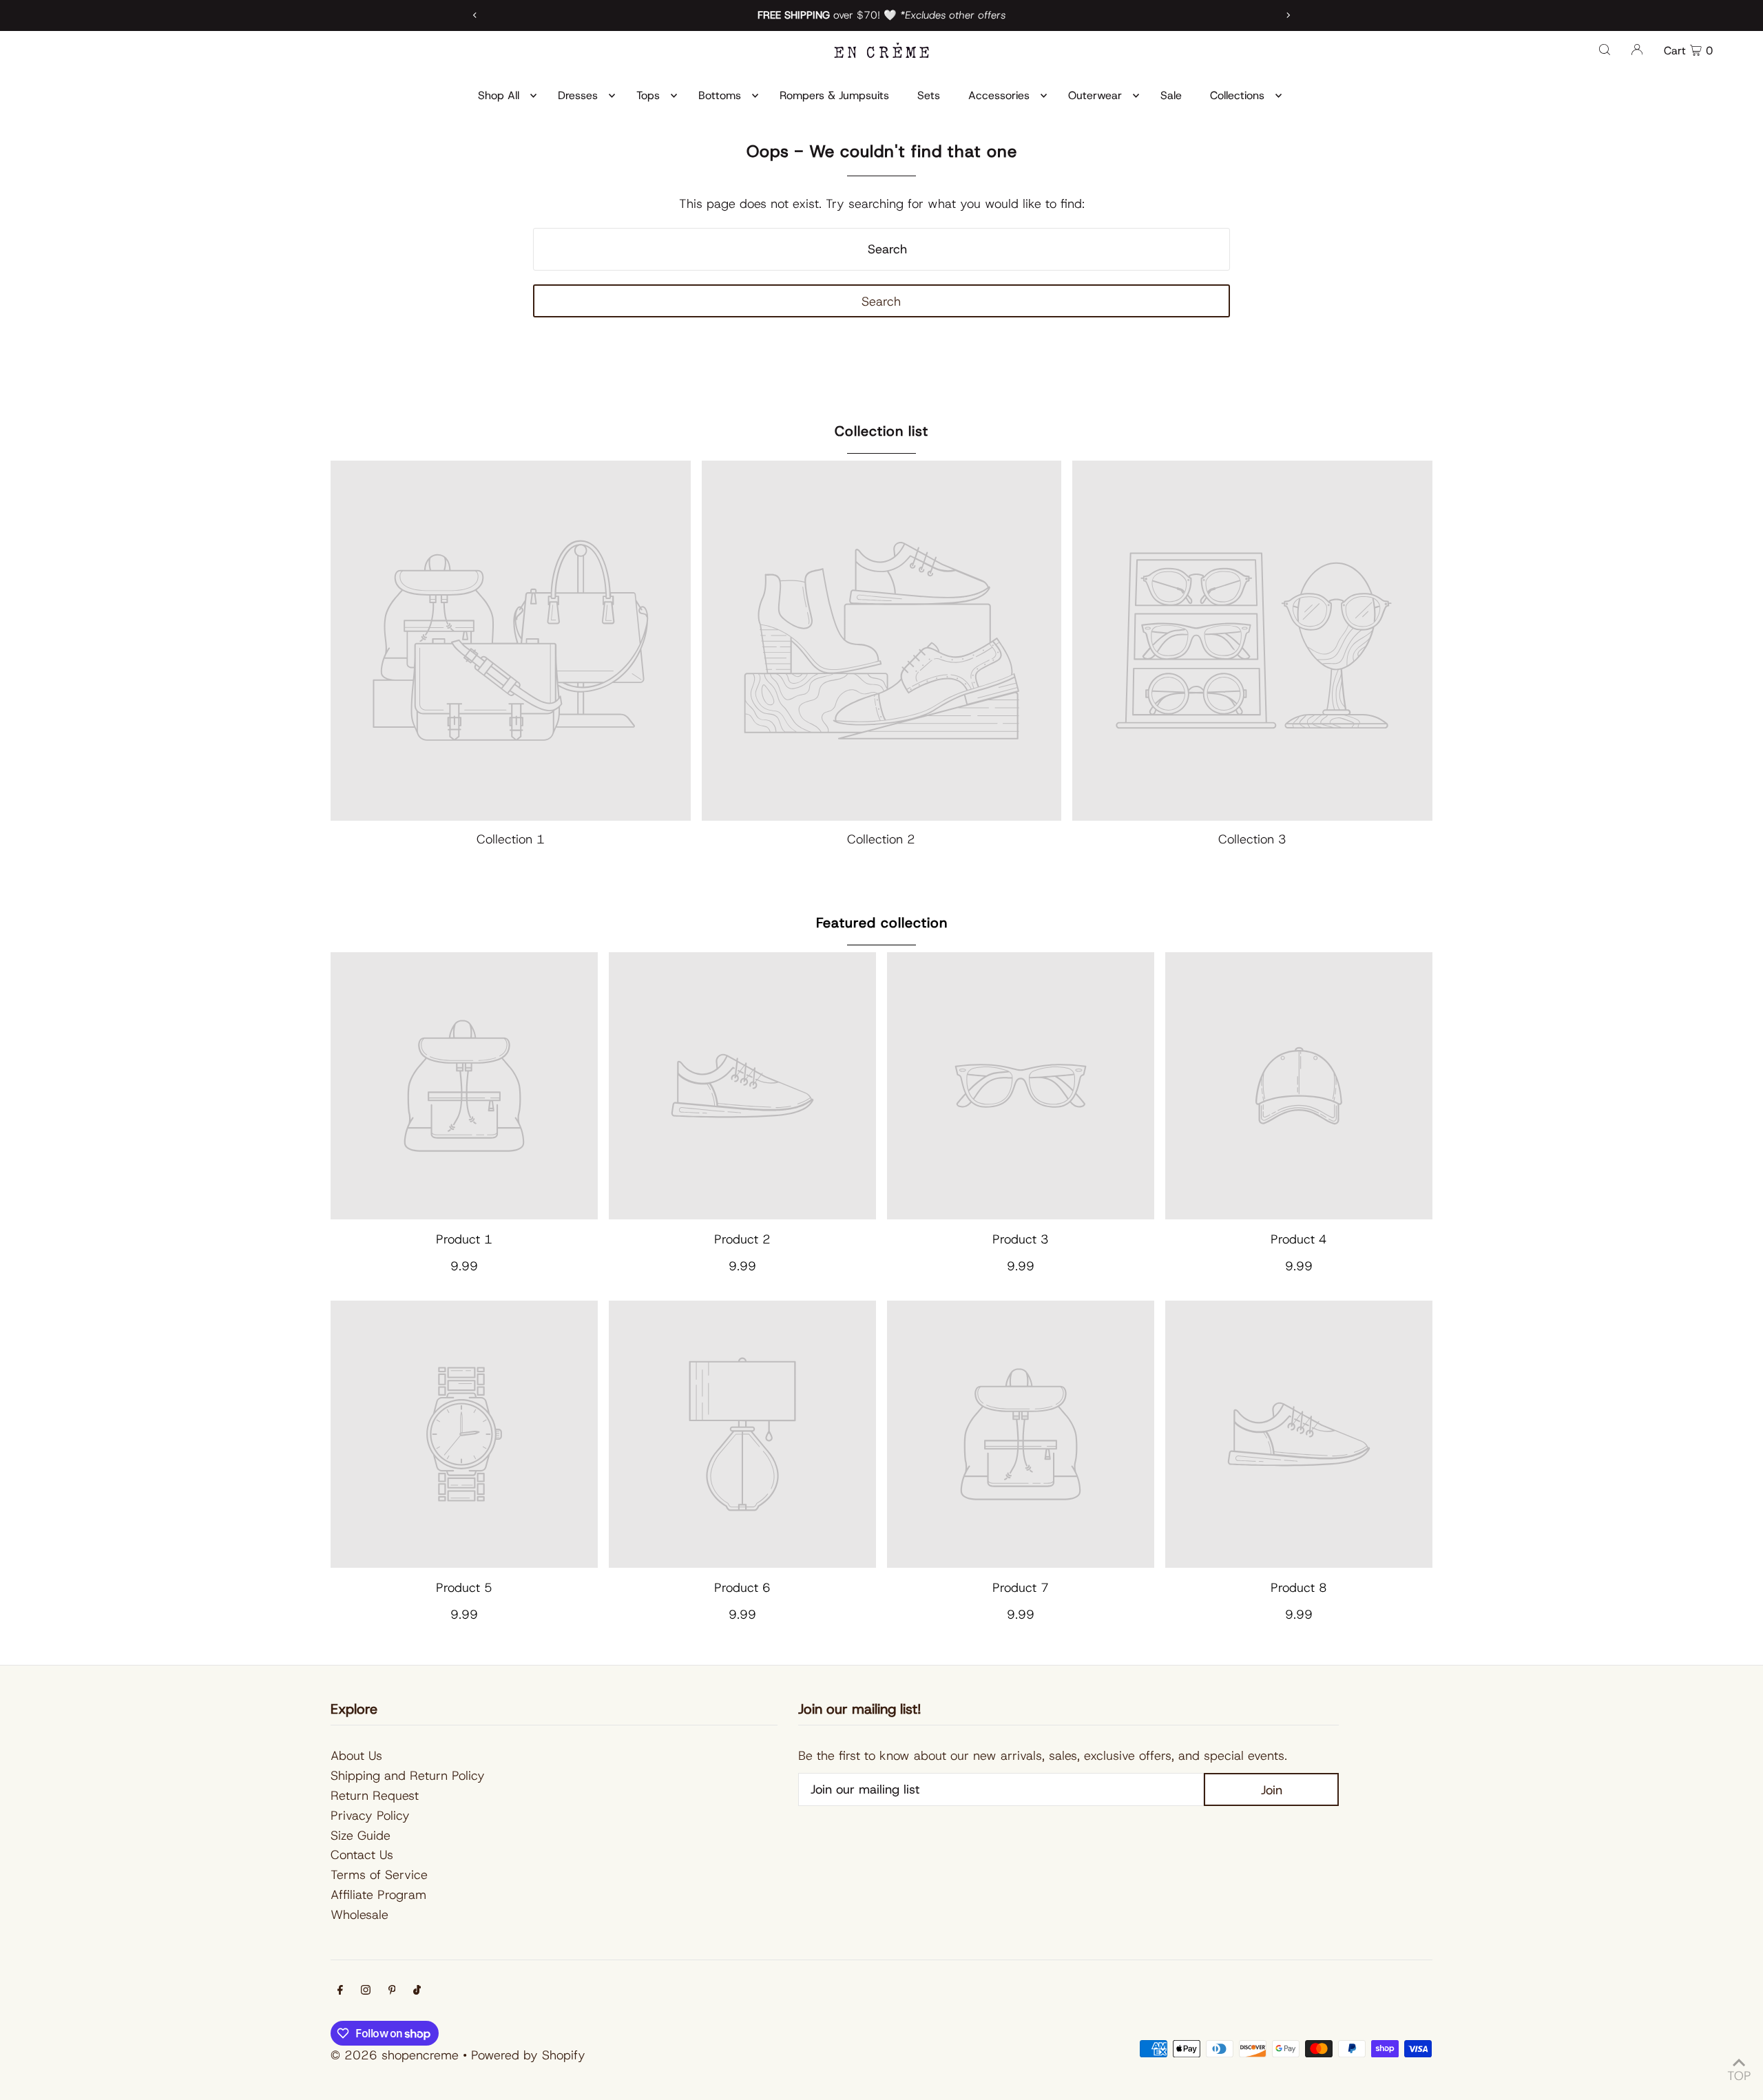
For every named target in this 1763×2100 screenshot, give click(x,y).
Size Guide (361, 1836)
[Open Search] (1605, 49)
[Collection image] (511, 641)
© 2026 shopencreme (395, 2055)
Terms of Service (379, 1875)
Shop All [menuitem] (499, 95)
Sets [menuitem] (929, 95)
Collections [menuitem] (1237, 95)
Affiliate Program (378, 1895)
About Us (356, 1756)
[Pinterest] (392, 1991)
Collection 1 (511, 839)
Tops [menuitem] (648, 95)
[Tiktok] (417, 1991)
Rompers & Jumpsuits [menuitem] (834, 95)
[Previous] (475, 15)
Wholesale (359, 1915)
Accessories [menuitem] (999, 95)
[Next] (1288, 15)
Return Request (375, 1796)
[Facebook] (340, 1991)
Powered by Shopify (528, 2055)
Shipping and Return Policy (408, 1776)
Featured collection (882, 923)
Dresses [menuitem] (578, 95)
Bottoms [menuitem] (720, 95)
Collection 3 (1252, 839)
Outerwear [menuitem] (1095, 95)
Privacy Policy (370, 1816)
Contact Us (362, 1855)
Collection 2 (881, 839)
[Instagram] (366, 1991)
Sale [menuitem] (1171, 95)
